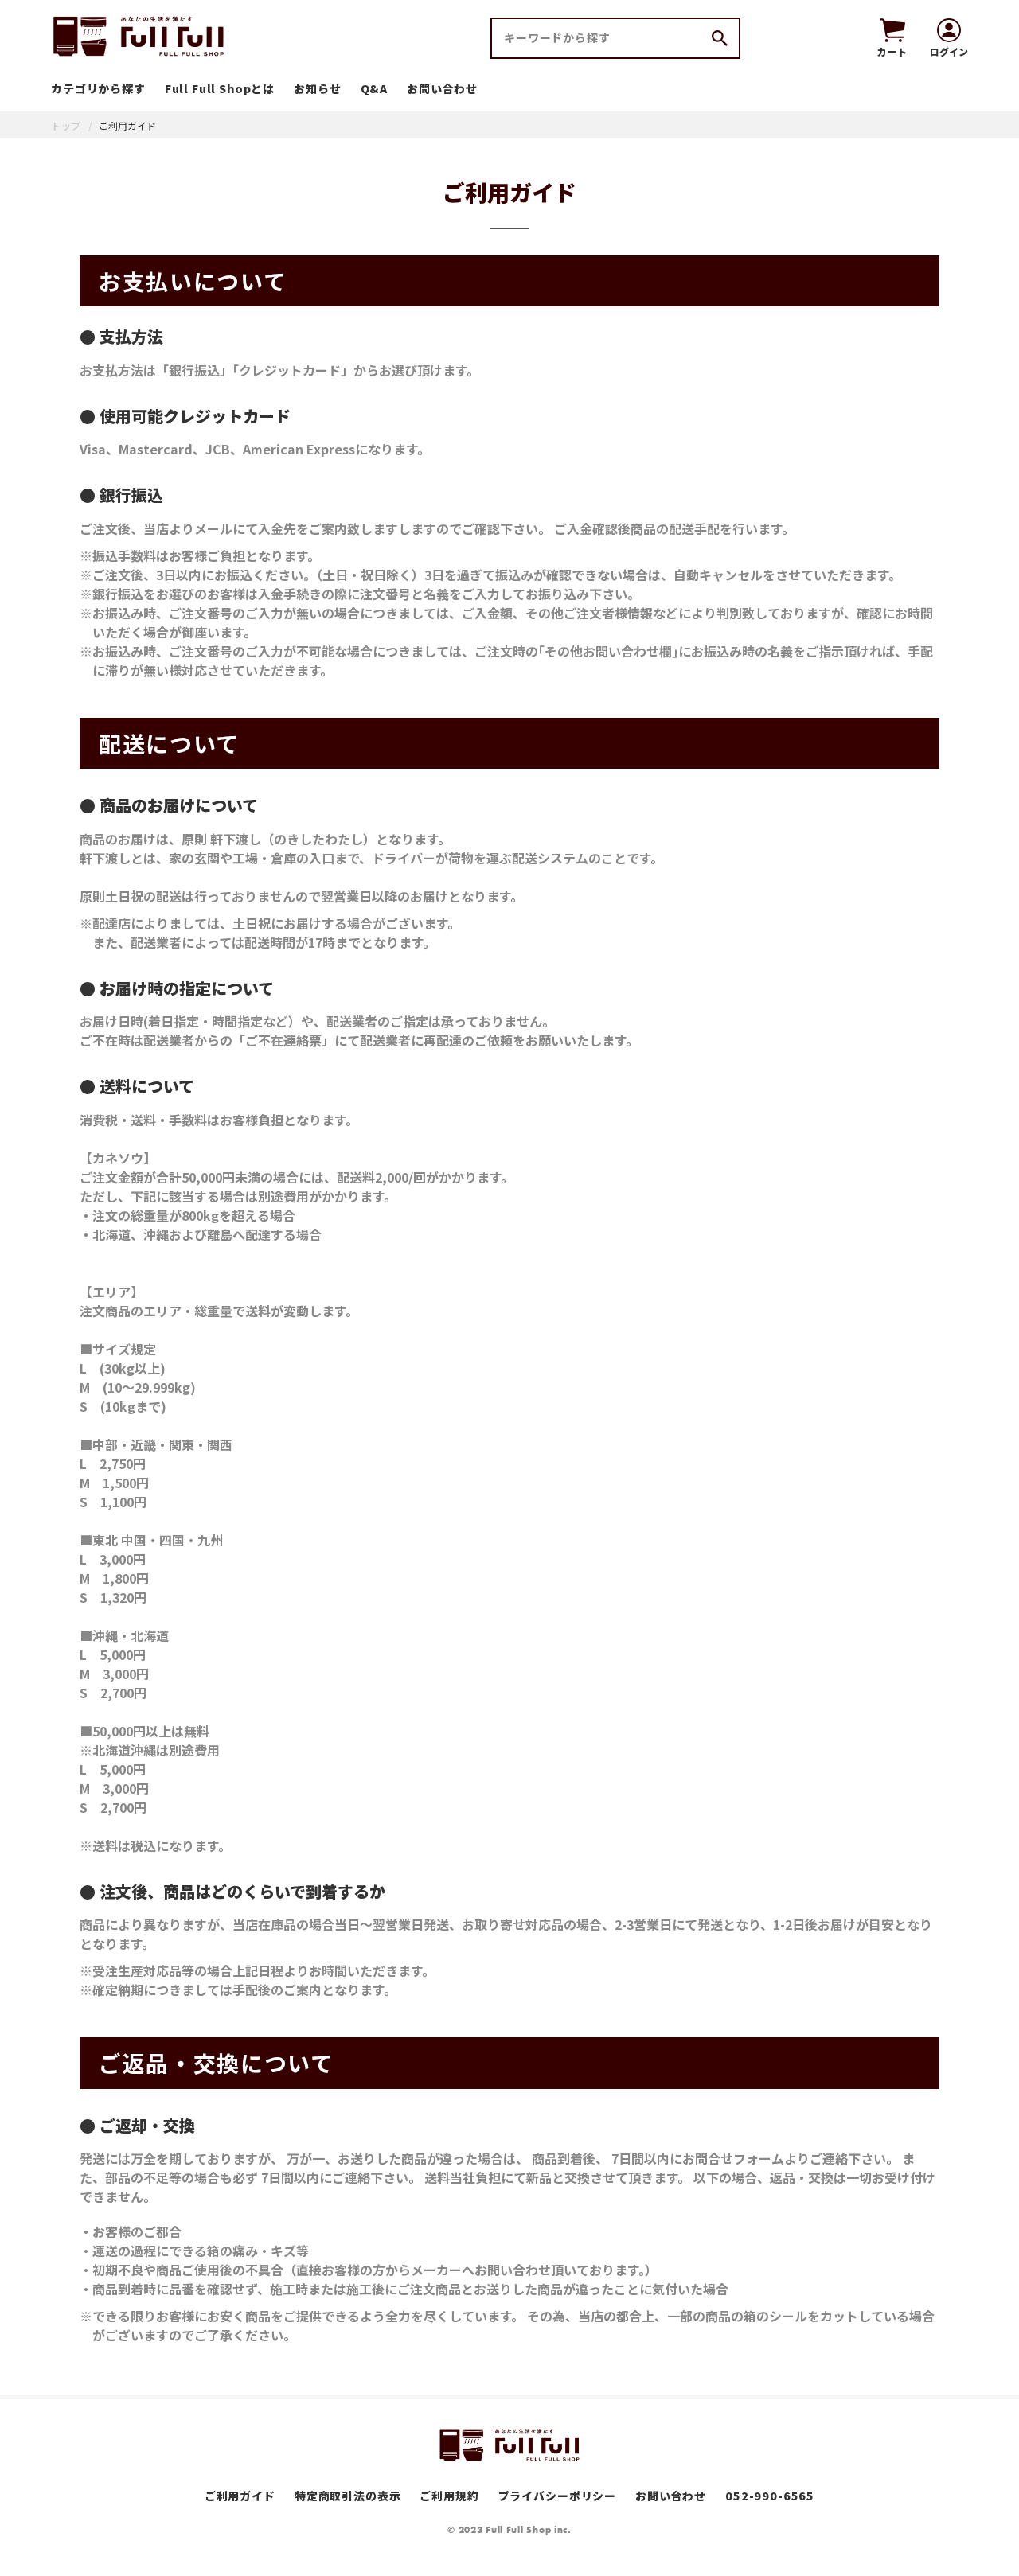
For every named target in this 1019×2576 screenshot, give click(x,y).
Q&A (375, 88)
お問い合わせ (442, 88)
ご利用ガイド (240, 2496)
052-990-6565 (770, 2496)
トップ (66, 125)
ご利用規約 (449, 2496)
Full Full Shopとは (220, 88)
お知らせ (317, 88)
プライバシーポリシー (557, 2496)
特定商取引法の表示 (348, 2496)
